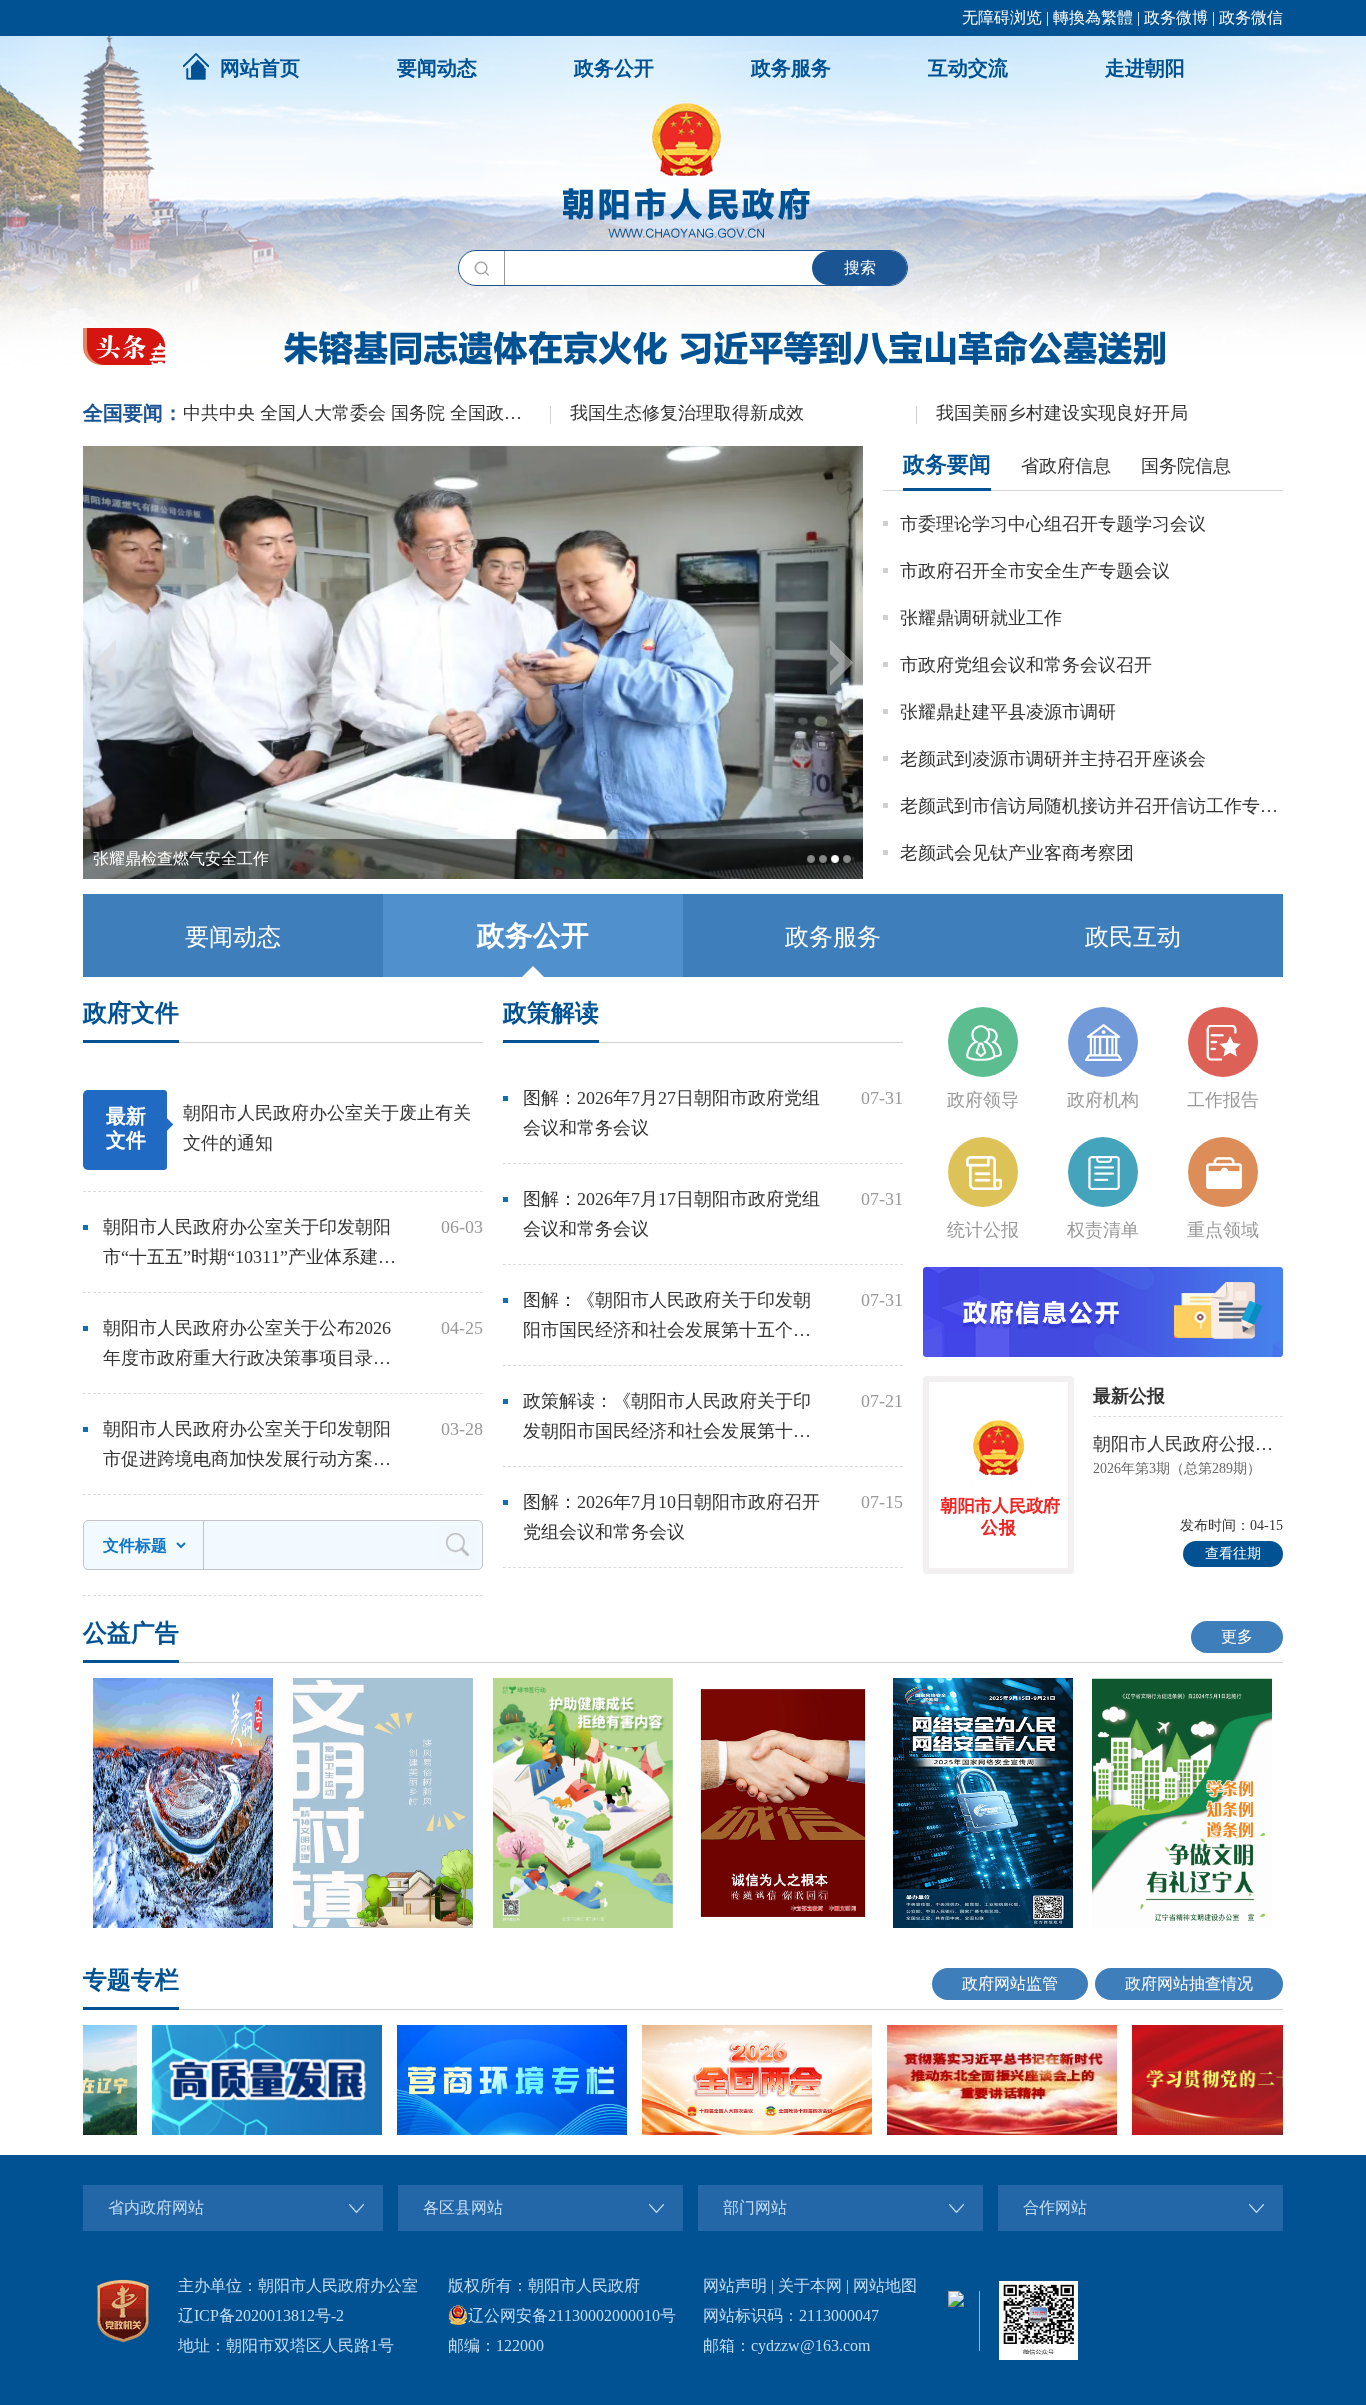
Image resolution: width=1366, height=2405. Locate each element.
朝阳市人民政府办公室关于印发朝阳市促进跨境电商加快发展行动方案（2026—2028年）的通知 (247, 1446)
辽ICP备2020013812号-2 (261, 2315)
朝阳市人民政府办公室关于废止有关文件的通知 (327, 1128)
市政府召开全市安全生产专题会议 (1035, 571)
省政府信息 (1066, 466)
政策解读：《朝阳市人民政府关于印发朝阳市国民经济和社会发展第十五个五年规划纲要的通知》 (667, 1418)
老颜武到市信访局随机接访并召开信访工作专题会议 (1091, 806)
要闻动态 (437, 68)
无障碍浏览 (1002, 17)
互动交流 (968, 68)
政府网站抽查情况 (1189, 1983)
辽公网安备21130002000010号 (572, 2315)
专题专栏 (131, 1980)
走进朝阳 (1145, 68)
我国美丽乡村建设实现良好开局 (1062, 413)
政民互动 (1133, 937)
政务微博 (1176, 17)
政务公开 (614, 68)
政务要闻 (947, 464)
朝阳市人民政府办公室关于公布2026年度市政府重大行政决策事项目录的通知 (247, 1345)
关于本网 (810, 2285)
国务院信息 (1186, 466)
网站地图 (885, 2285)
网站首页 (260, 68)
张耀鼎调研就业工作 (981, 618)
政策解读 (551, 1013)
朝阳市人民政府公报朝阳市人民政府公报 (1188, 1444)
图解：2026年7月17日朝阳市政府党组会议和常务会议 (671, 1214)
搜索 (860, 267)
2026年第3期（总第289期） (1177, 1468)
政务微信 (1251, 17)
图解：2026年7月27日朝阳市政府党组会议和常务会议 (671, 1113)
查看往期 (1233, 1553)
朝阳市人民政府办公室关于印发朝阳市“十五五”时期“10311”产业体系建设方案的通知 (249, 1244)
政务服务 (791, 68)
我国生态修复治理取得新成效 (687, 413)
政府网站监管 (1010, 1983)
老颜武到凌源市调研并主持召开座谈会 (1053, 759)
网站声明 (735, 2285)
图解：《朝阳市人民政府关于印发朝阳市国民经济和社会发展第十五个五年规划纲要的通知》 (667, 1317)
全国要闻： (133, 413)
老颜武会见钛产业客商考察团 (1017, 853)
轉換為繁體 (1093, 17)
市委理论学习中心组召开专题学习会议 (1053, 524)
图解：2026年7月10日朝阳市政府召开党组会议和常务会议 (671, 1517)
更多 (1237, 1636)
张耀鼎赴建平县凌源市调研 (1008, 712)
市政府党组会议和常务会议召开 (1026, 665)
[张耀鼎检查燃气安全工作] (473, 874)
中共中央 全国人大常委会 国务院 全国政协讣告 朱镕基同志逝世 (366, 413)
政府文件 (131, 1013)
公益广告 (131, 1633)
